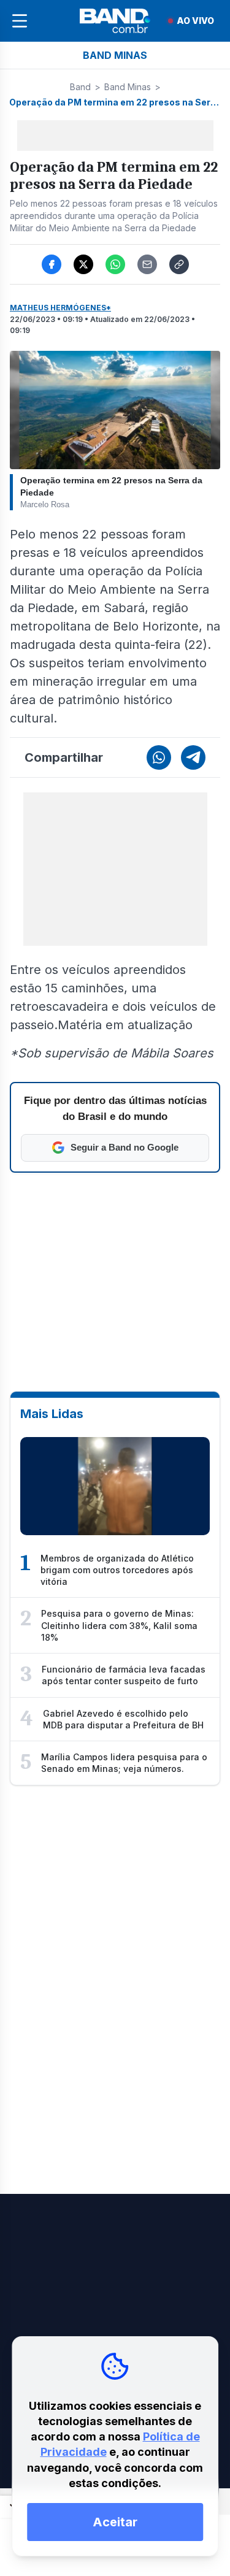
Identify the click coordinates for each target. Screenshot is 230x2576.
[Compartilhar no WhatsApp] (115, 264)
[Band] (115, 21)
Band (80, 87)
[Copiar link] (179, 264)
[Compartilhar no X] (83, 264)
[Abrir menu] (20, 21)
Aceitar (115, 2522)
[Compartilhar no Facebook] (52, 264)
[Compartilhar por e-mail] (147, 264)
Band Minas (128, 87)
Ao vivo (195, 21)
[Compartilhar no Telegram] (193, 757)
